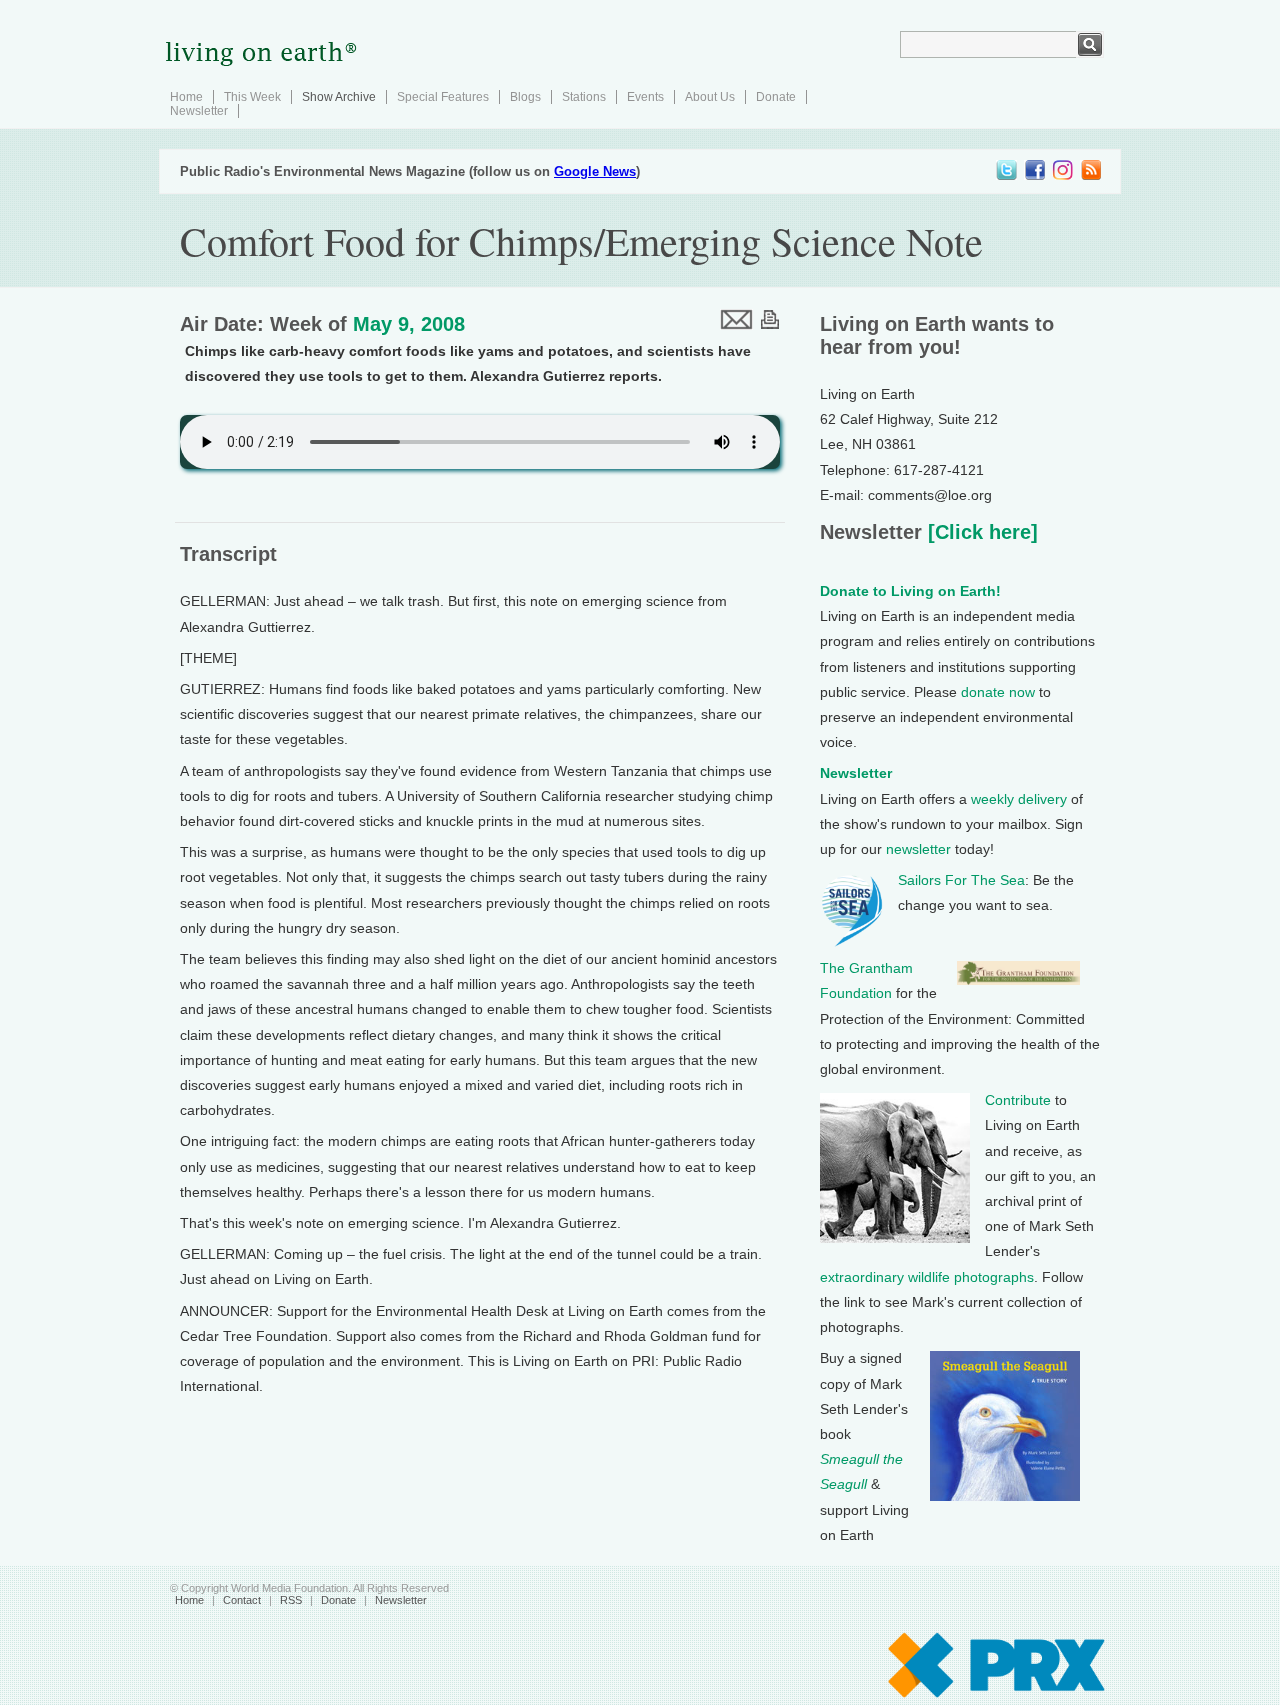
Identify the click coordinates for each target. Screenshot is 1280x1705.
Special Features (443, 97)
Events (645, 97)
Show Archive (339, 97)
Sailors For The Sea (961, 880)
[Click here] (980, 532)
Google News (595, 171)
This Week (252, 97)
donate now (998, 692)
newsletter (918, 849)
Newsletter (199, 111)
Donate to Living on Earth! (910, 591)
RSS (291, 1600)
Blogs (525, 97)
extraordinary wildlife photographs (927, 1277)
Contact (242, 1600)
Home (186, 97)
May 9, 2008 (409, 324)
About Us (710, 97)
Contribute (1018, 1100)
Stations (584, 97)
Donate (776, 97)
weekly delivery (1019, 799)
